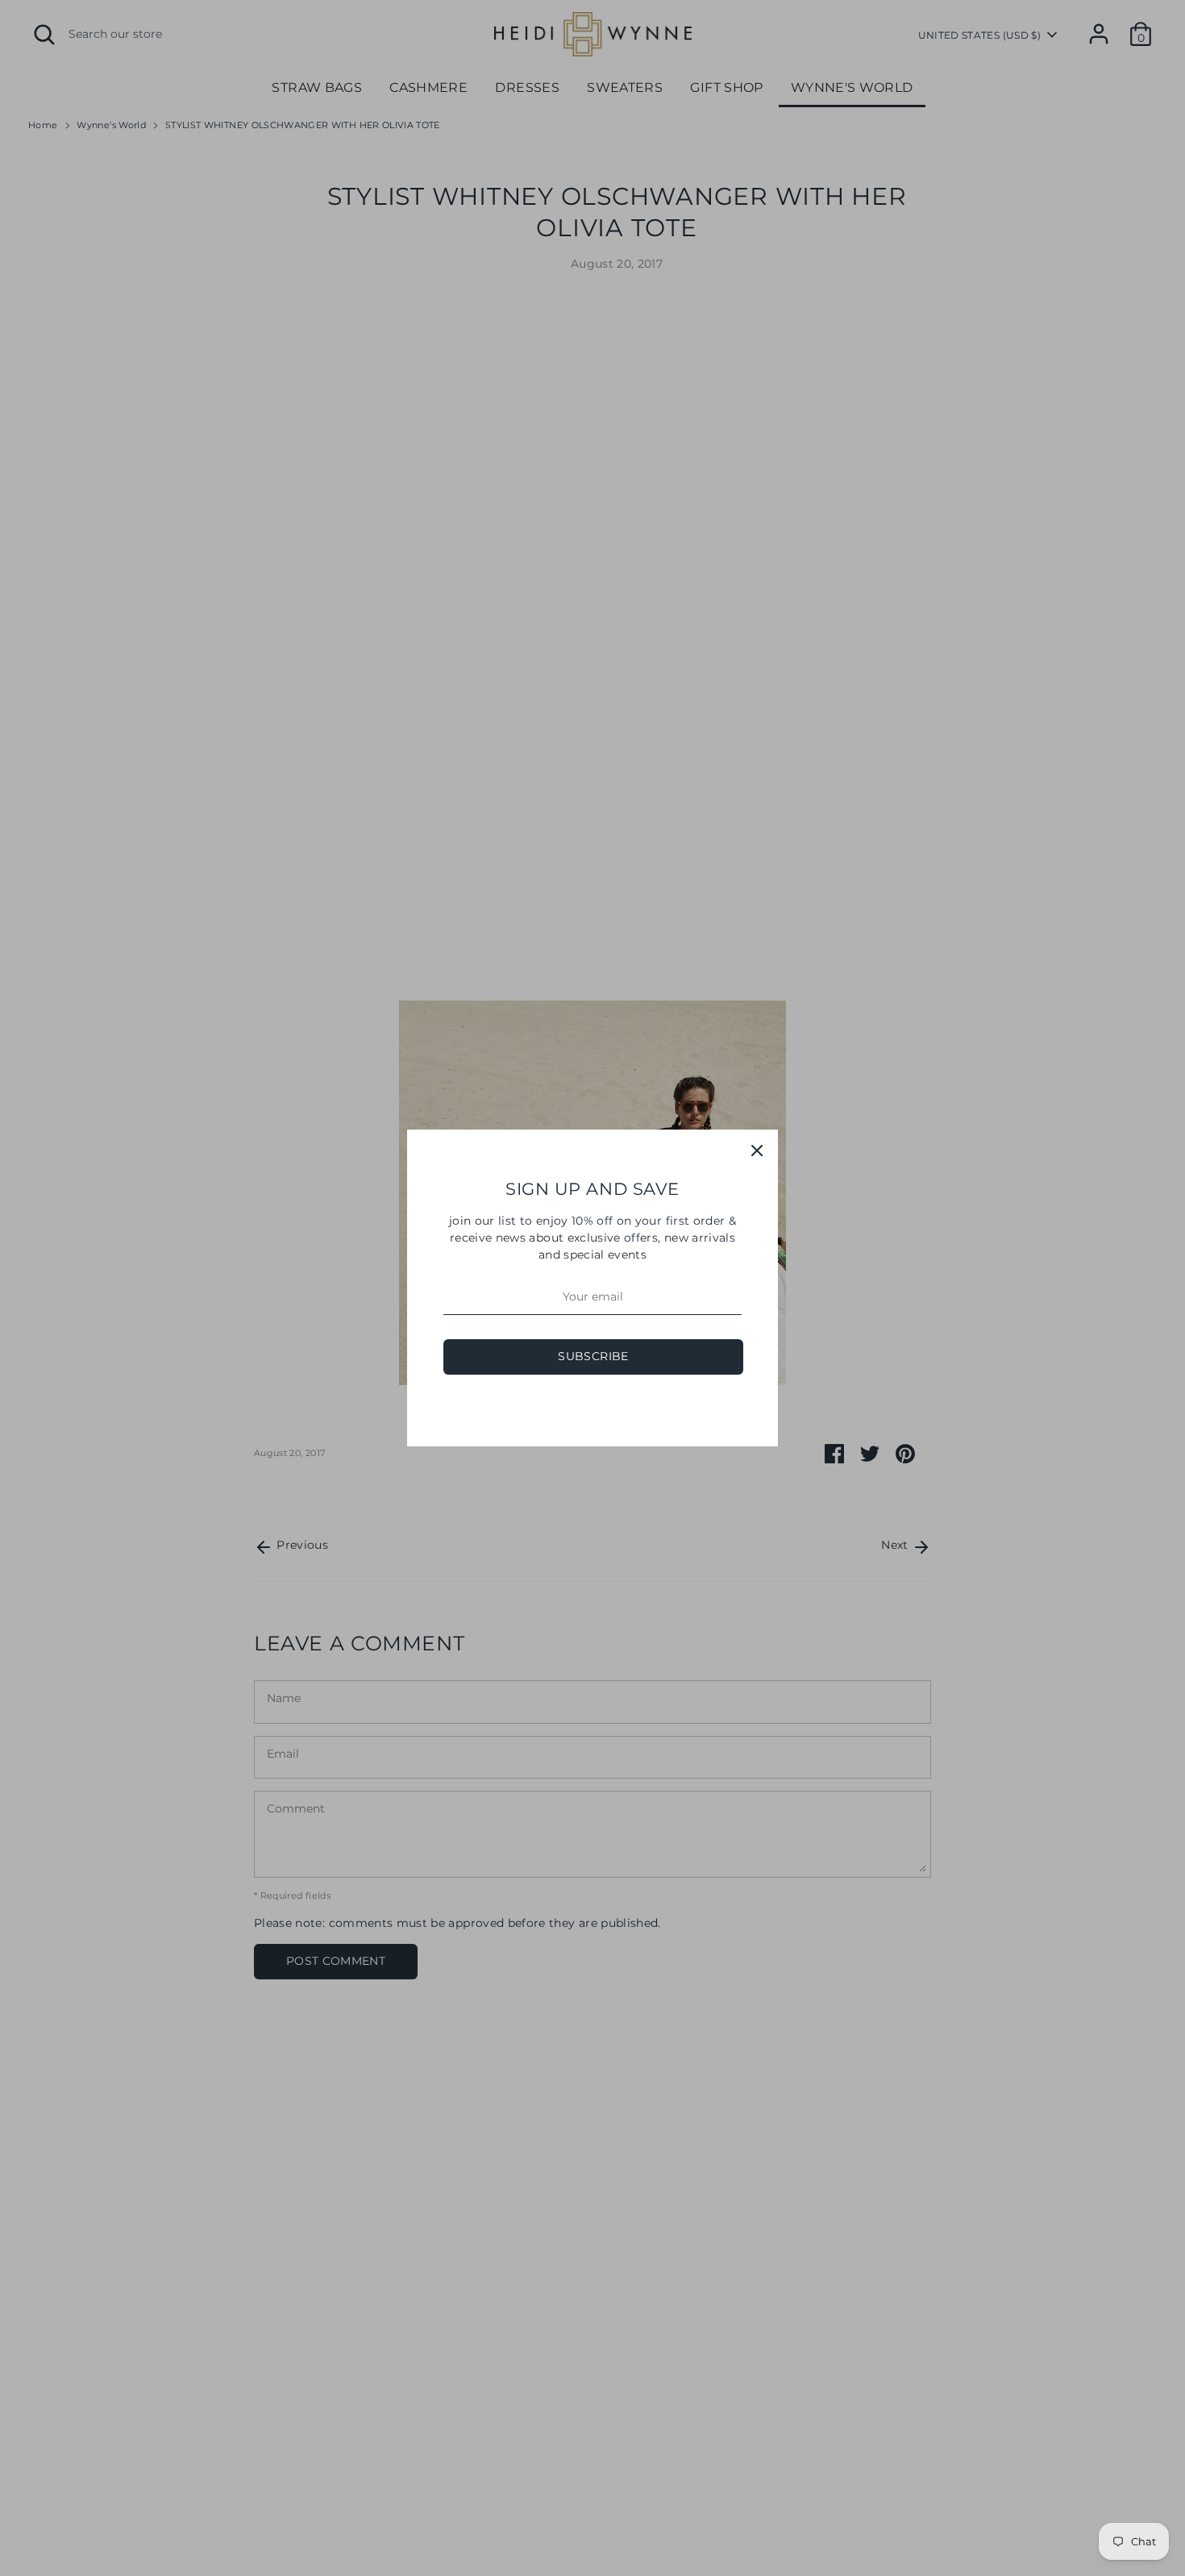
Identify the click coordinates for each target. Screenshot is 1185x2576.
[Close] (757, 1151)
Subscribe (593, 1356)
